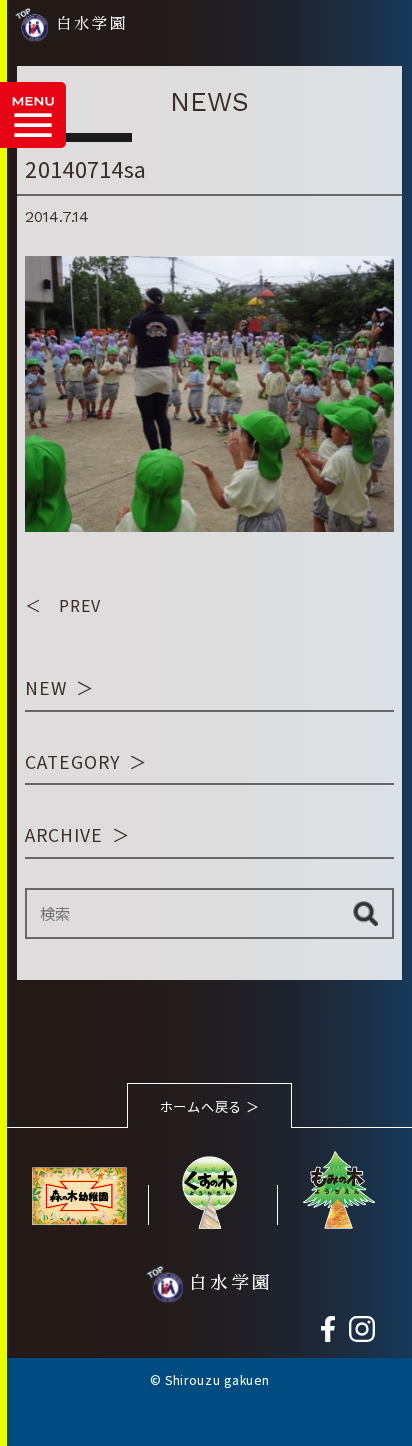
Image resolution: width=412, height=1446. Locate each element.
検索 (366, 913)
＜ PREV (63, 605)
